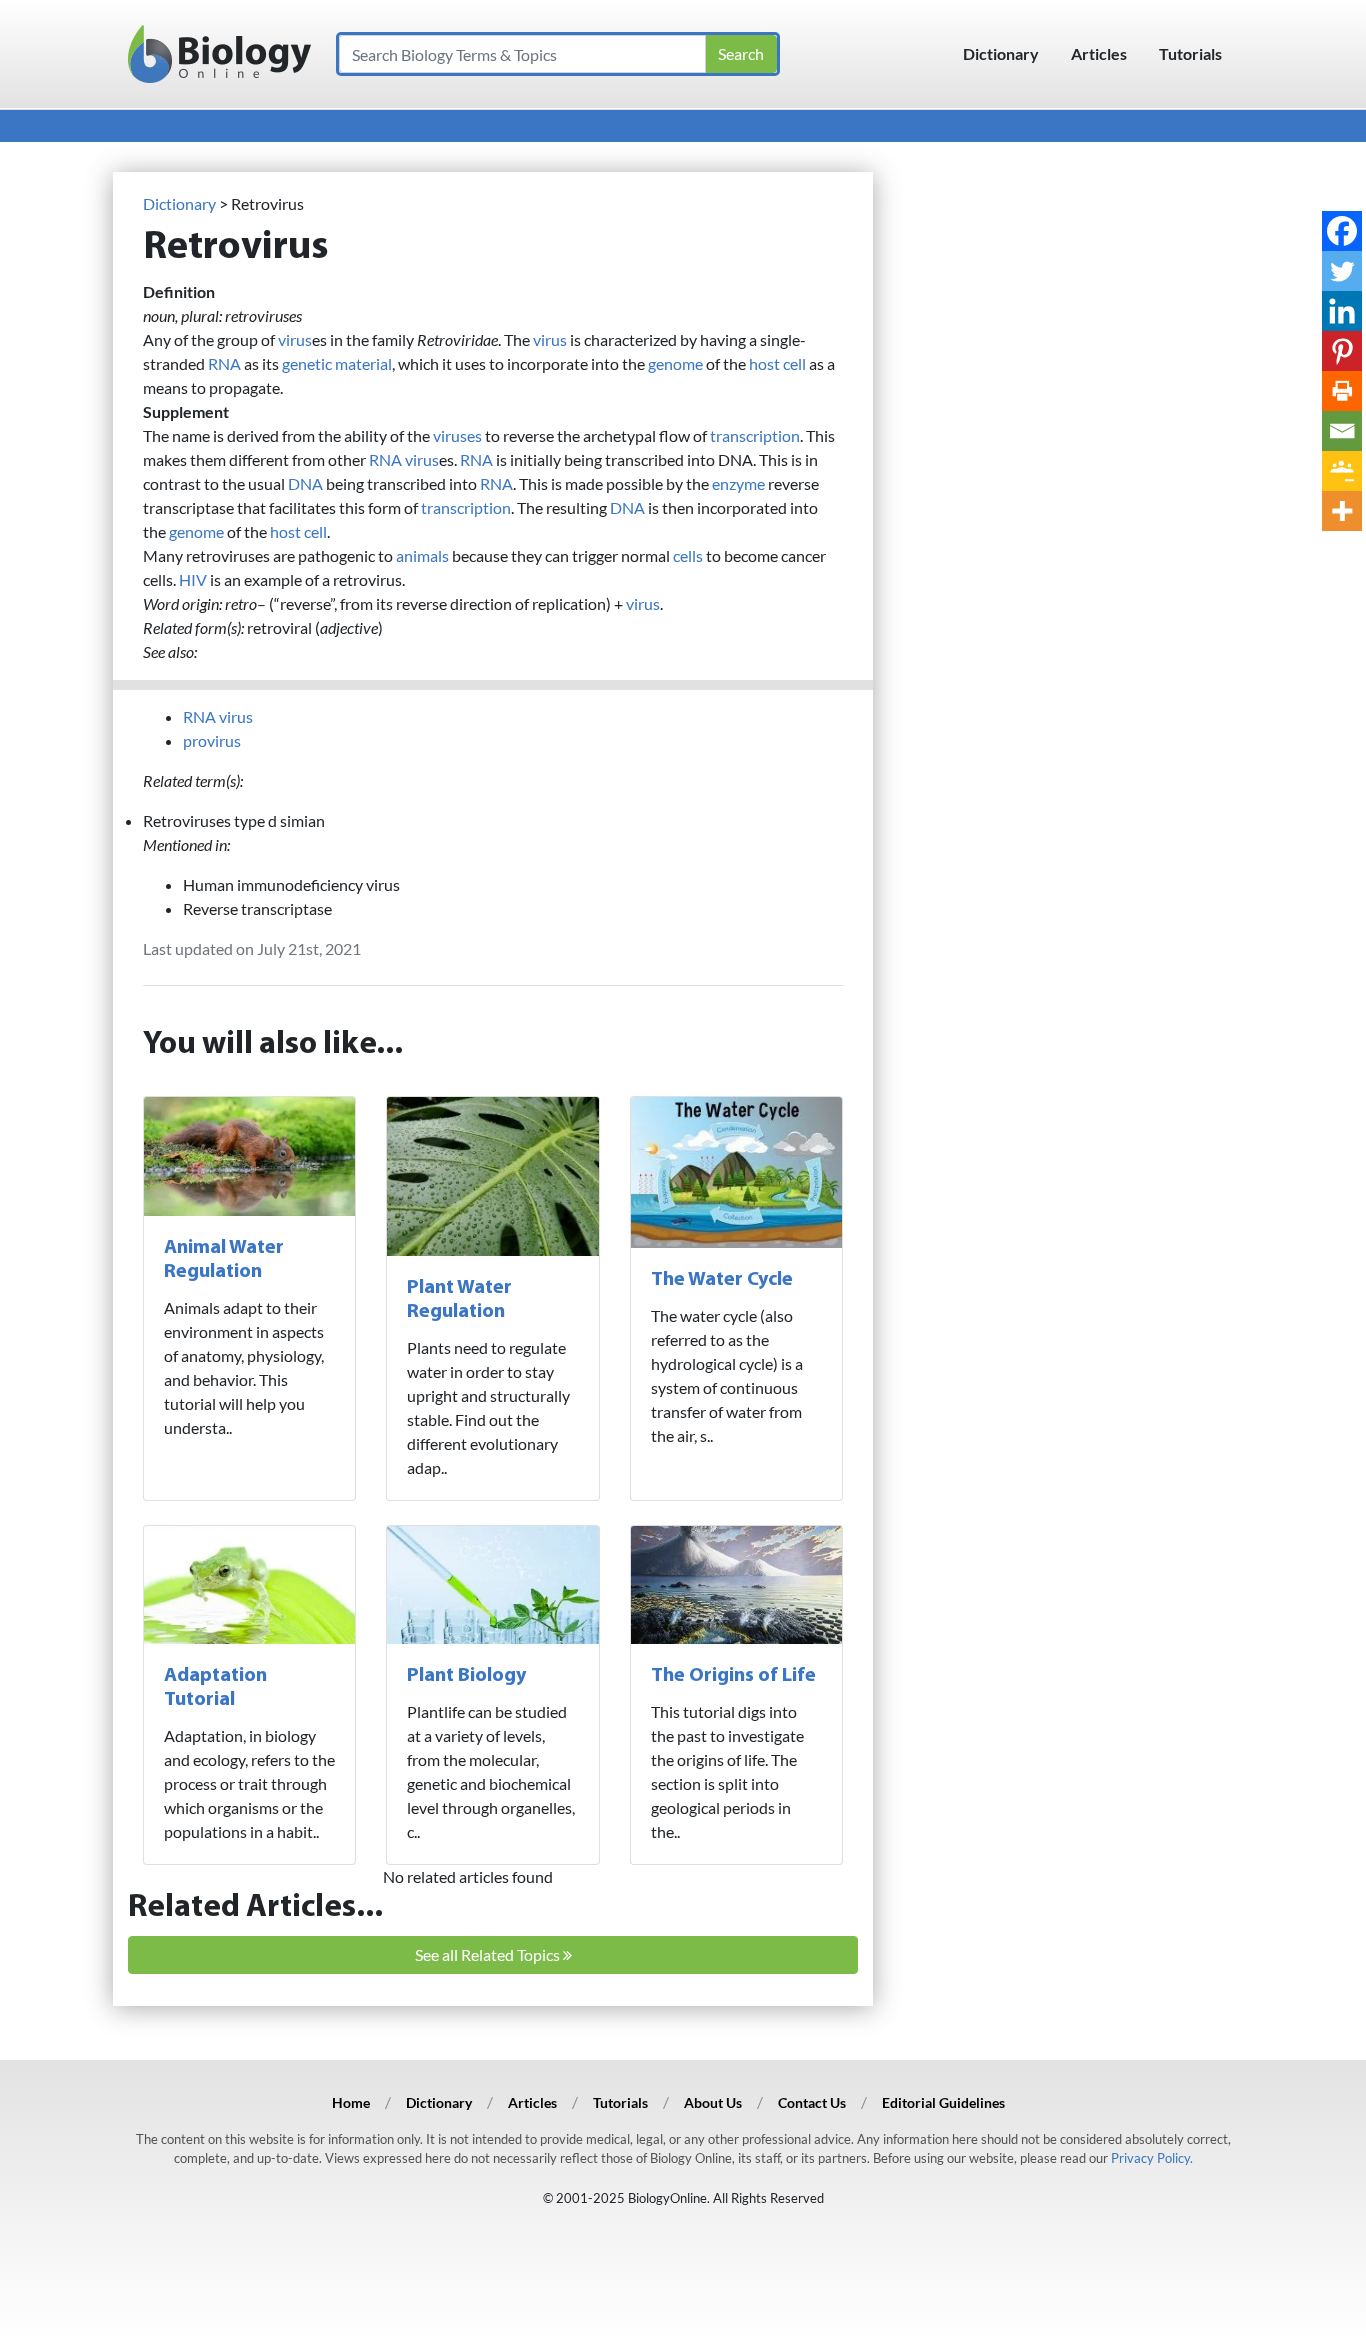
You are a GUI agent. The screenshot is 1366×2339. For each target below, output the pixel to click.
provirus (212, 740)
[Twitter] (1342, 271)
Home (351, 2102)
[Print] (1342, 391)
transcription (755, 435)
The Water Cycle (722, 1280)
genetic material (337, 363)
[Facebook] (1342, 231)
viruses (457, 435)
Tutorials (1190, 53)
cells (688, 555)
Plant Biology (466, 1676)
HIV (193, 579)
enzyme (738, 483)
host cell (777, 363)
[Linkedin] (1342, 311)
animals (422, 555)
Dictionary (1001, 53)
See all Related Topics (489, 1954)
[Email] (1342, 431)
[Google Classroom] (1342, 471)
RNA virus (404, 459)
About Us (713, 2102)
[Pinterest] (1342, 351)
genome (675, 363)
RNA (224, 363)
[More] (1342, 511)
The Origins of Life (733, 1676)
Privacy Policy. (1152, 2158)
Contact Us (812, 2102)
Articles (1099, 53)
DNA (305, 483)
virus (295, 339)
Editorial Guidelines (943, 2102)
